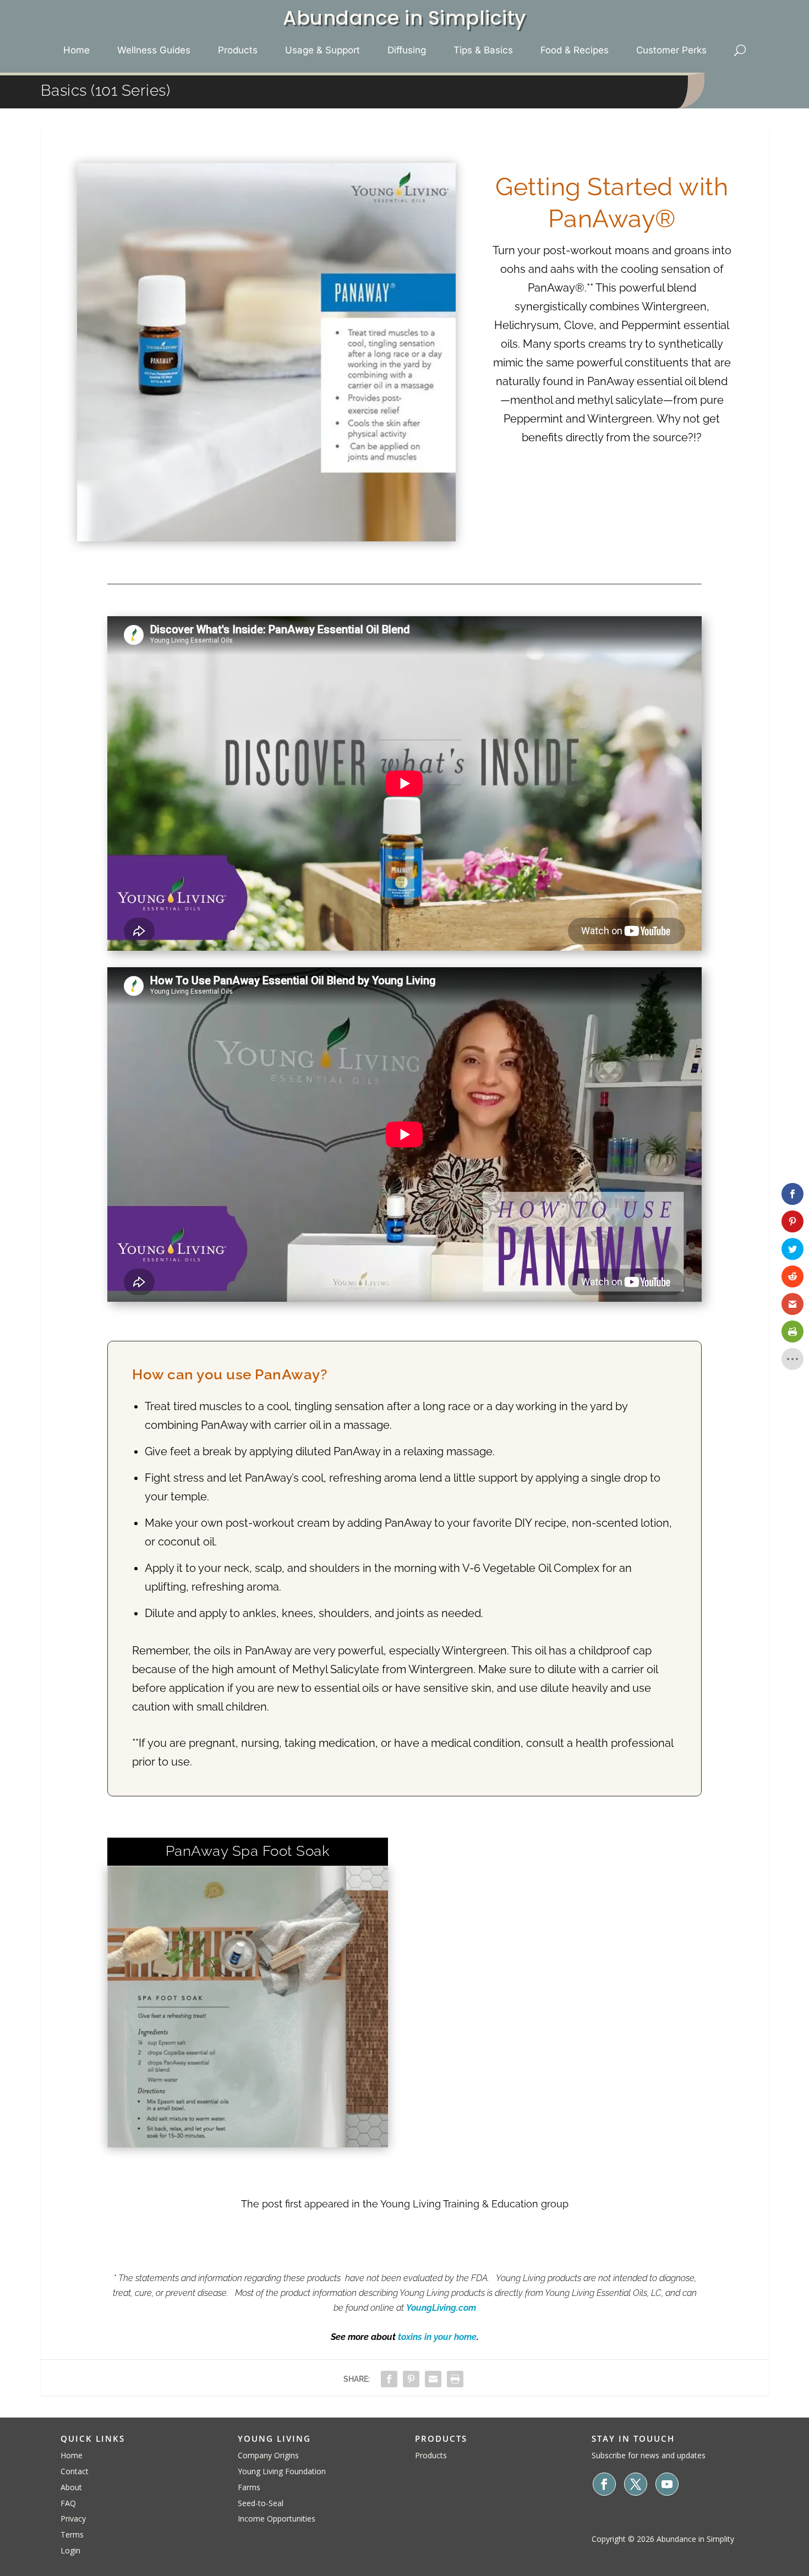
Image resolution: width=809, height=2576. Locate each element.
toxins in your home (437, 2337)
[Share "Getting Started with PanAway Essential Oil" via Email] (433, 2379)
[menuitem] (76, 50)
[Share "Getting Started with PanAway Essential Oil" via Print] (455, 2379)
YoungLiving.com (441, 2308)
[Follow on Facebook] (604, 2484)
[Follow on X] (636, 2484)
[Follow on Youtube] (667, 2484)
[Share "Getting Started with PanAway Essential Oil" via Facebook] (389, 2379)
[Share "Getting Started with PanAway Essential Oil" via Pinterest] (411, 2379)
